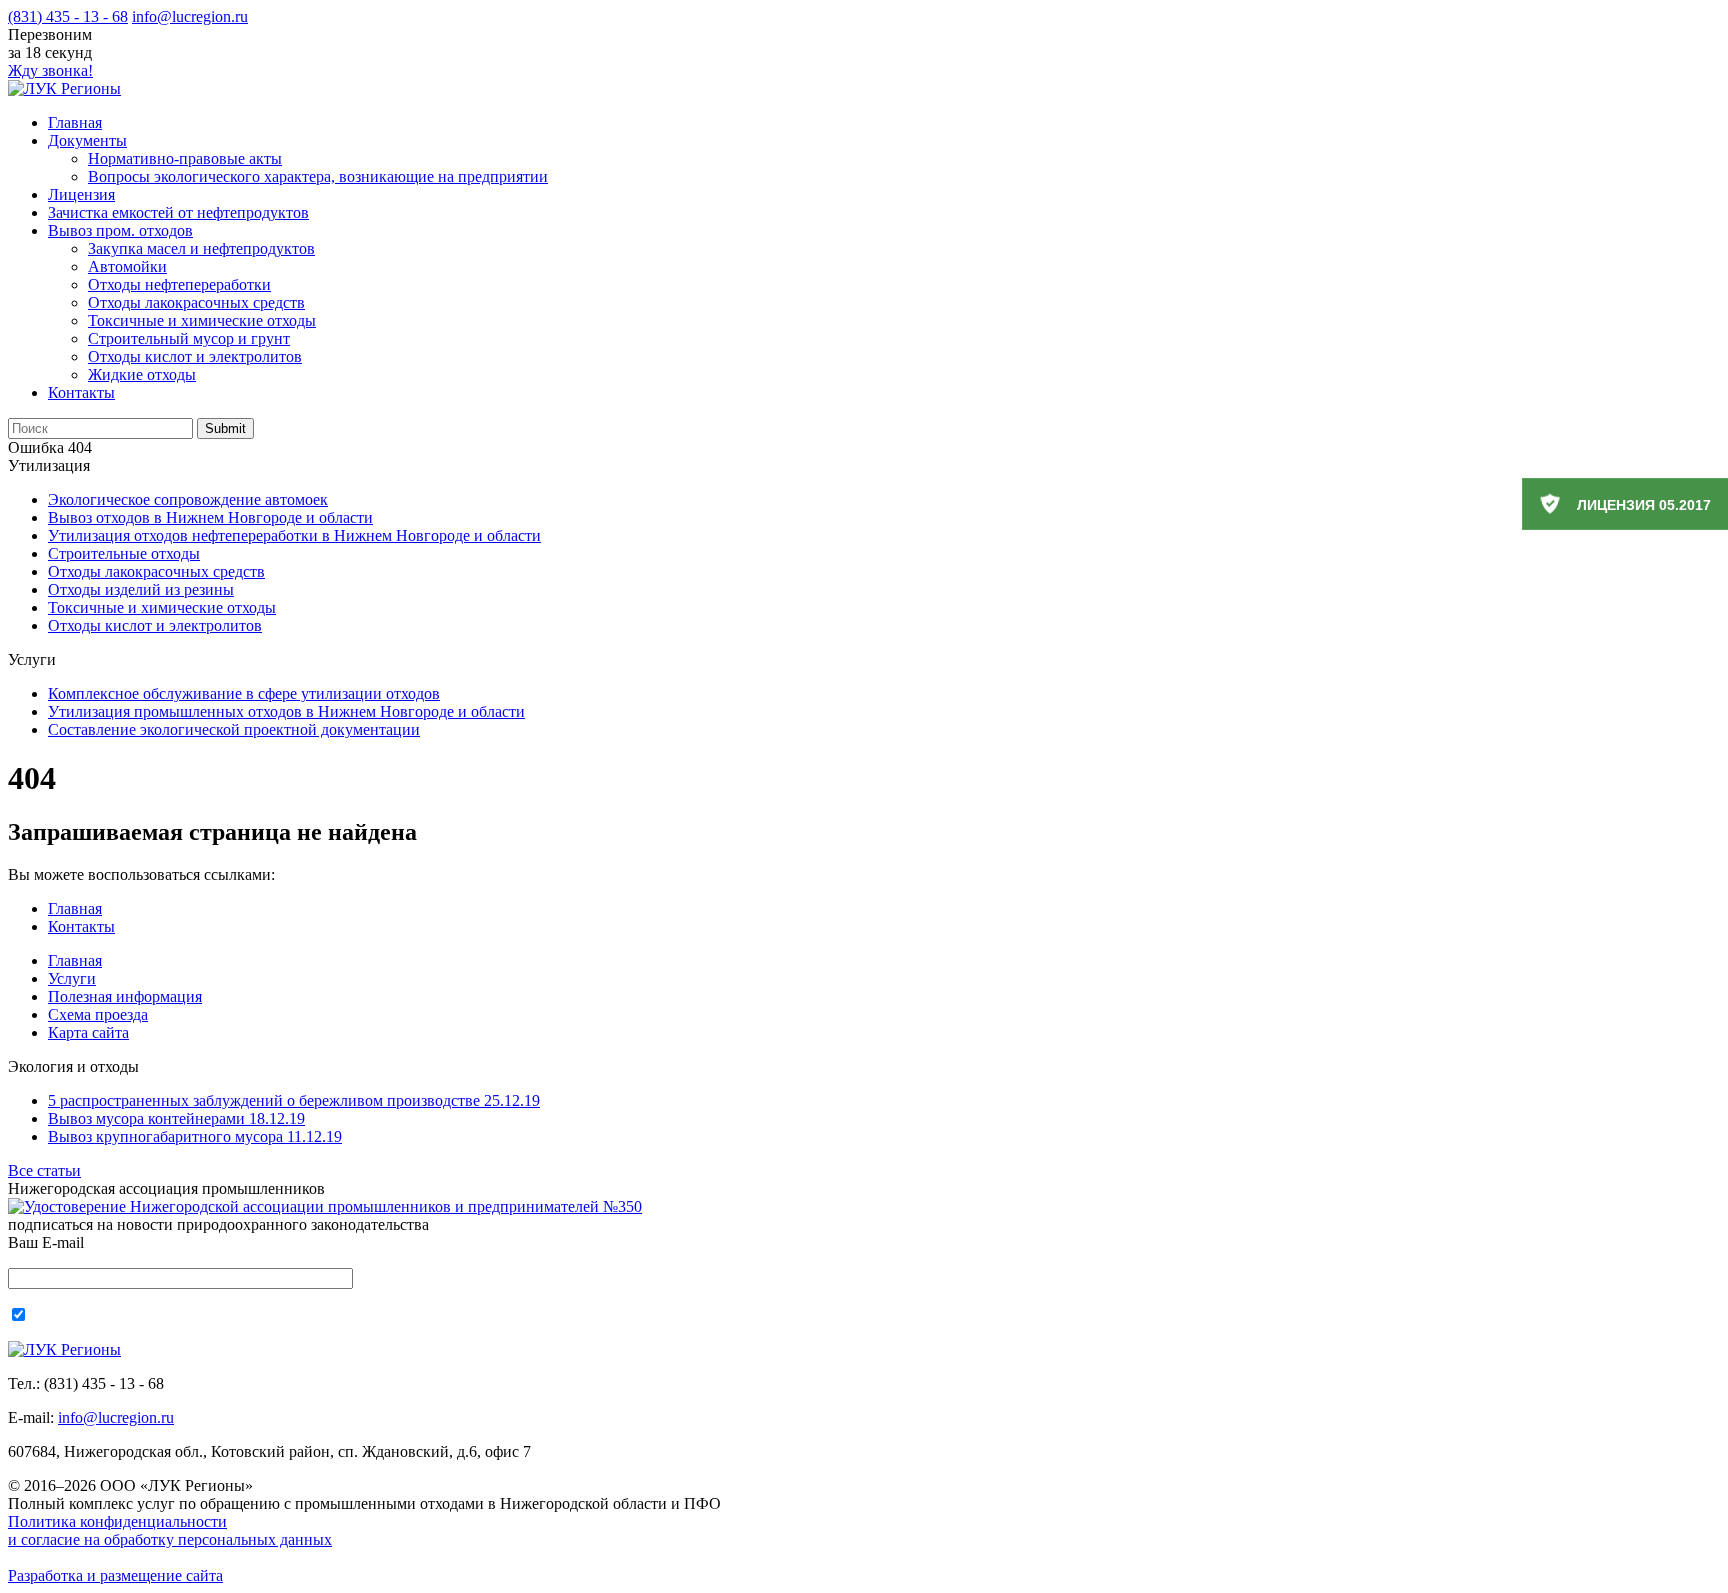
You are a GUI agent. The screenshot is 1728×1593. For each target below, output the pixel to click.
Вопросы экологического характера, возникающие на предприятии (318, 176)
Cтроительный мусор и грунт (189, 338)
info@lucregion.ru (190, 16)
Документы (87, 140)
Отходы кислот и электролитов (195, 356)
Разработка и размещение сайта (115, 1575)
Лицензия (81, 194)
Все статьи (44, 1170)
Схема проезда (98, 1014)
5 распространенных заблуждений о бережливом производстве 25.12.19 (294, 1100)
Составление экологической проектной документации (234, 729)
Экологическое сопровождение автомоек (188, 499)
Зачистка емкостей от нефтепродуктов (178, 212)
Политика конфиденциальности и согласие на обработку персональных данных (170, 1530)
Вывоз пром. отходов (120, 230)
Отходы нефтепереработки (179, 284)
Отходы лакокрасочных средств (196, 302)
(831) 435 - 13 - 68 (68, 16)
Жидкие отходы (142, 374)
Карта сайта (88, 1032)
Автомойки (127, 266)
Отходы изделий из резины (141, 589)
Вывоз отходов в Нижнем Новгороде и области (210, 517)
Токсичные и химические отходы (202, 320)
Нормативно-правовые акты (185, 158)
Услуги (72, 978)
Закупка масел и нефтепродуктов (201, 248)
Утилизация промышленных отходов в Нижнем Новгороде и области (286, 711)
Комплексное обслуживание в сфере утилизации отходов (244, 693)
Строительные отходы (124, 553)
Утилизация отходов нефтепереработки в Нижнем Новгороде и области (294, 535)
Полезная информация (125, 996)
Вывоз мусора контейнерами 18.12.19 (176, 1118)
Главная (75, 122)
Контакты (81, 392)
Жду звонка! (50, 70)
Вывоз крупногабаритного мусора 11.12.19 (195, 1136)
